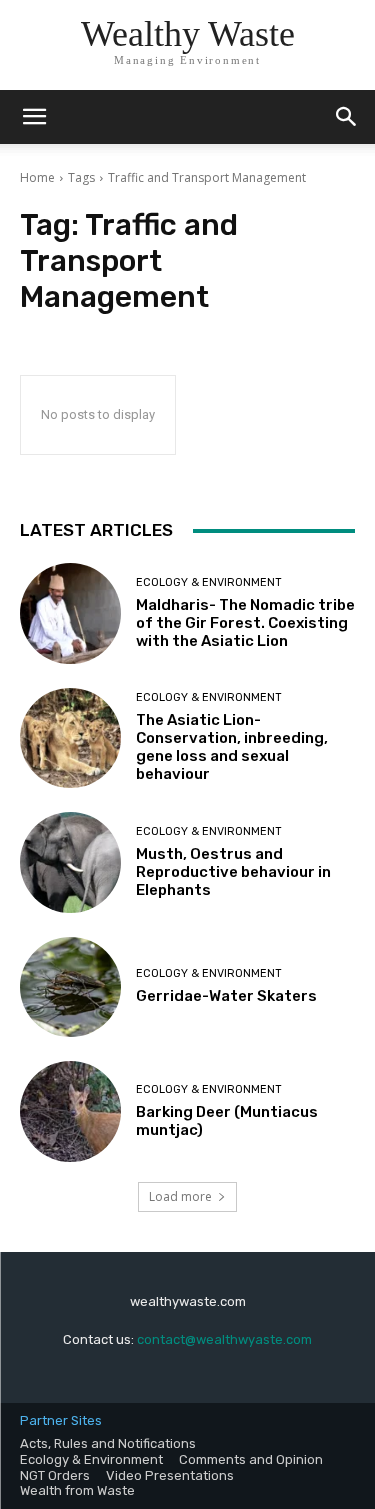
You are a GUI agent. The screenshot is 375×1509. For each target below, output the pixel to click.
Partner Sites (61, 1420)
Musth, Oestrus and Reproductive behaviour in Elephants (233, 872)
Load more (180, 1196)
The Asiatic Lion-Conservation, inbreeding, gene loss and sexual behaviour (232, 747)
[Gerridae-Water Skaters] (70, 987)
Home (37, 177)
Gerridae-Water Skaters (226, 996)
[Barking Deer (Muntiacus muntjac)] (70, 1111)
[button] (347, 117)
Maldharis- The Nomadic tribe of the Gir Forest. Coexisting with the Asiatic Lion (245, 623)
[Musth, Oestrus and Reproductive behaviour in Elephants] (70, 862)
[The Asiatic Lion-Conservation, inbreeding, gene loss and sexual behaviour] (70, 738)
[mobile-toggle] (34, 117)
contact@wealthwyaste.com (224, 1339)
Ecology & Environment (209, 582)
